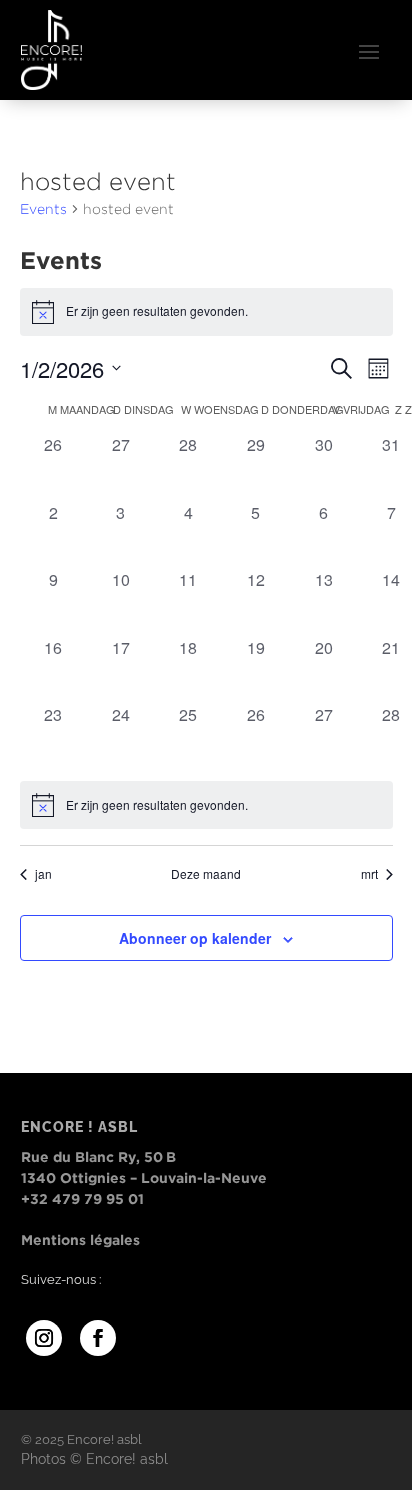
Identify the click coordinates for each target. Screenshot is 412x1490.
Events (43, 208)
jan (43, 874)
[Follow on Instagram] (44, 1338)
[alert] (206, 805)
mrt (369, 874)
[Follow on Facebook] (98, 1338)
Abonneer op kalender (195, 938)
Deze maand (206, 874)
